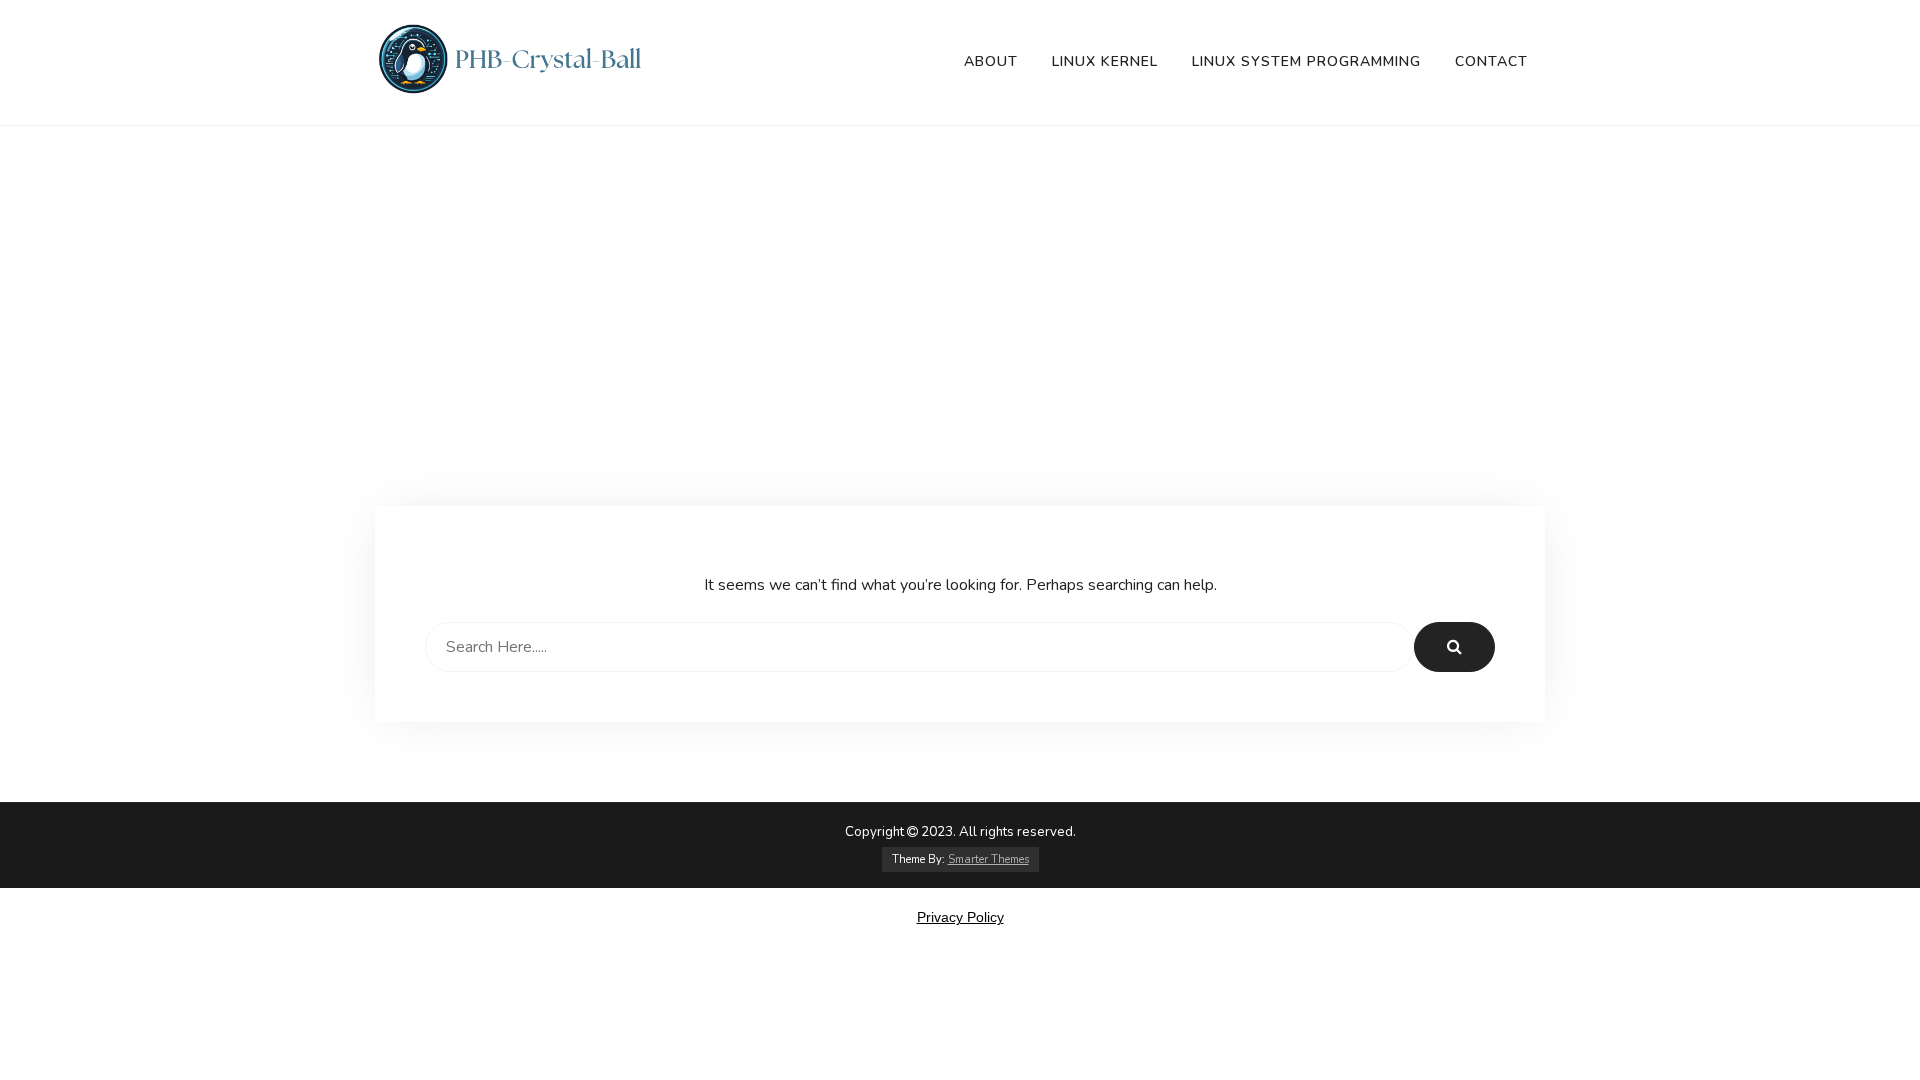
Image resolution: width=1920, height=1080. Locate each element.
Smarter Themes (988, 859)
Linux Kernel (1105, 61)
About (991, 61)
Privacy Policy (960, 917)
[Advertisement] (960, 356)
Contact (1491, 61)
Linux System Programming (1306, 61)
